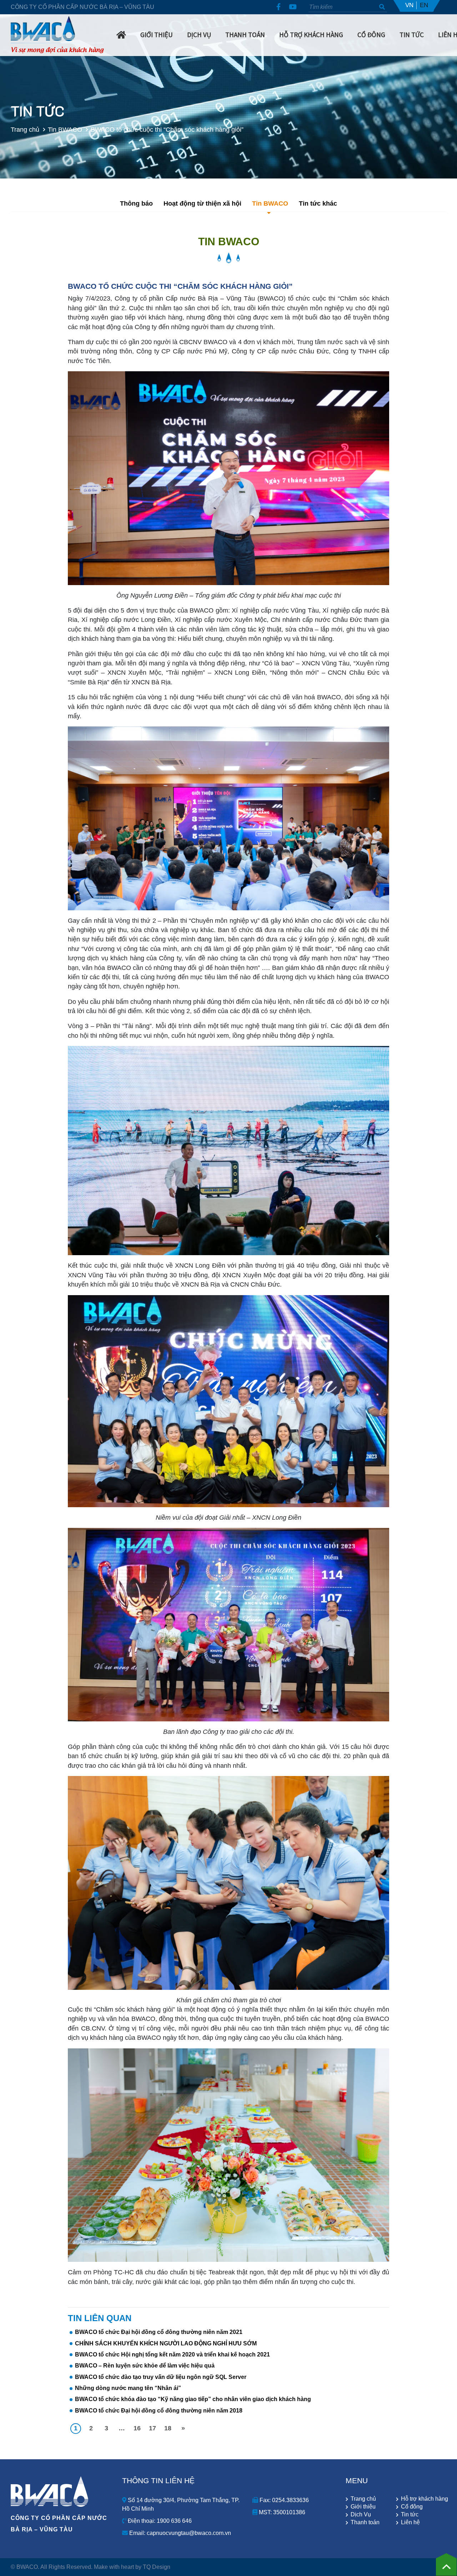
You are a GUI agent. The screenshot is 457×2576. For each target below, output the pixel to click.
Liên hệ (410, 2522)
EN (424, 5)
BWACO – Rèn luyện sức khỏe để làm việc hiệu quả (145, 2366)
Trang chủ (25, 129)
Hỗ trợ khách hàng (311, 35)
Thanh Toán (245, 35)
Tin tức (410, 2515)
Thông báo (136, 203)
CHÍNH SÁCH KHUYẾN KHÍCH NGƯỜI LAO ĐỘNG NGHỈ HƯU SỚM (166, 2343)
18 (168, 2428)
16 (137, 2428)
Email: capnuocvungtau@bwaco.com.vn (179, 2533)
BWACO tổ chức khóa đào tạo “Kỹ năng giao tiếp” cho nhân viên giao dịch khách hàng (193, 2399)
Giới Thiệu (157, 35)
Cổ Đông (371, 35)
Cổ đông (412, 2507)
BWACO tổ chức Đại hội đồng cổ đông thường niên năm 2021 (159, 2332)
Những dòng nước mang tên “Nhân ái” (128, 2388)
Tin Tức (412, 35)
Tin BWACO (65, 129)
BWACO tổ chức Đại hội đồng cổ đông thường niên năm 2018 (159, 2411)
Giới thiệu (363, 2507)
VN (409, 5)
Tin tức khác (318, 203)
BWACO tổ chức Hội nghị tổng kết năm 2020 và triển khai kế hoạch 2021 (172, 2354)
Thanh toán (365, 2522)
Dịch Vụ (199, 35)
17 (152, 2428)
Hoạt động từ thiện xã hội (202, 203)
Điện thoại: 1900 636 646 (159, 2521)
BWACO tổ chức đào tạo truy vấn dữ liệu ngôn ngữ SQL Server (161, 2377)
